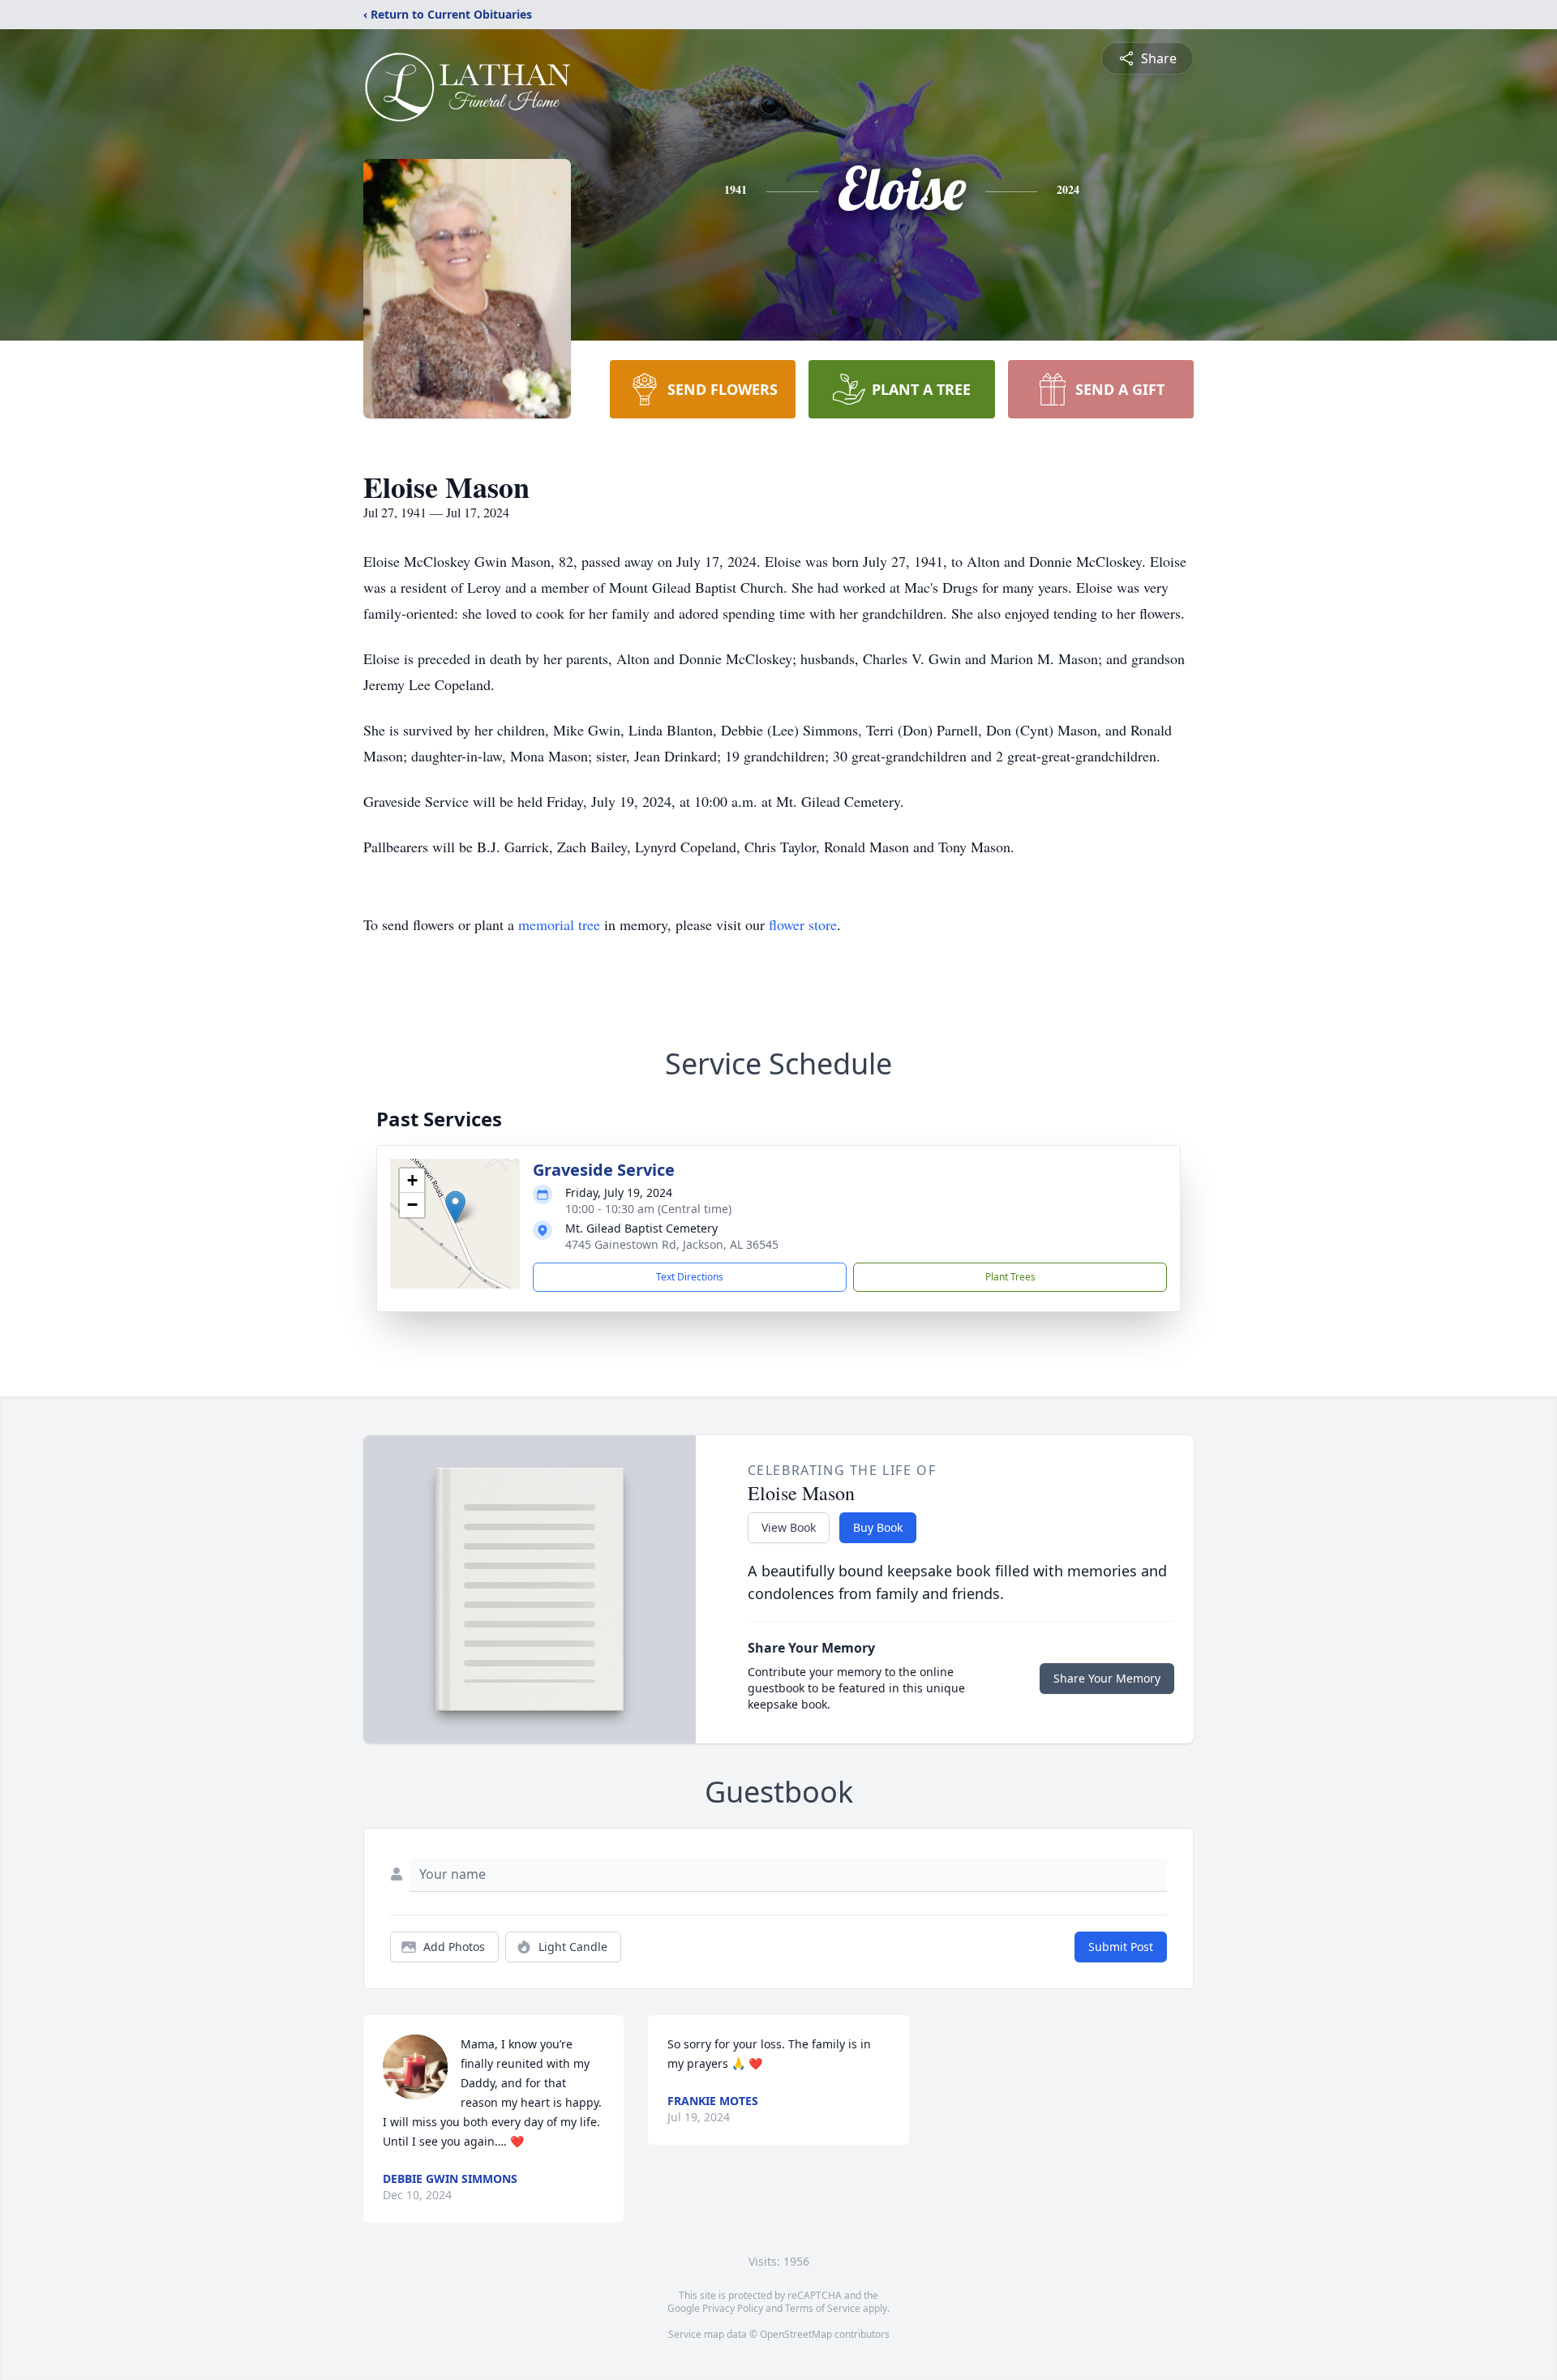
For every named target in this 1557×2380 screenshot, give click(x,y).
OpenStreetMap (796, 2334)
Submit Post (1121, 1947)
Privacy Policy (733, 2308)
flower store (803, 924)
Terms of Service (823, 2308)
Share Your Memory (1107, 1678)
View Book (789, 1527)
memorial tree (559, 924)
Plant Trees (1010, 1277)
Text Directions (690, 1277)
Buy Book (878, 1527)
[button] (455, 1207)
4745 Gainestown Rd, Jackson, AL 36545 (672, 1244)
